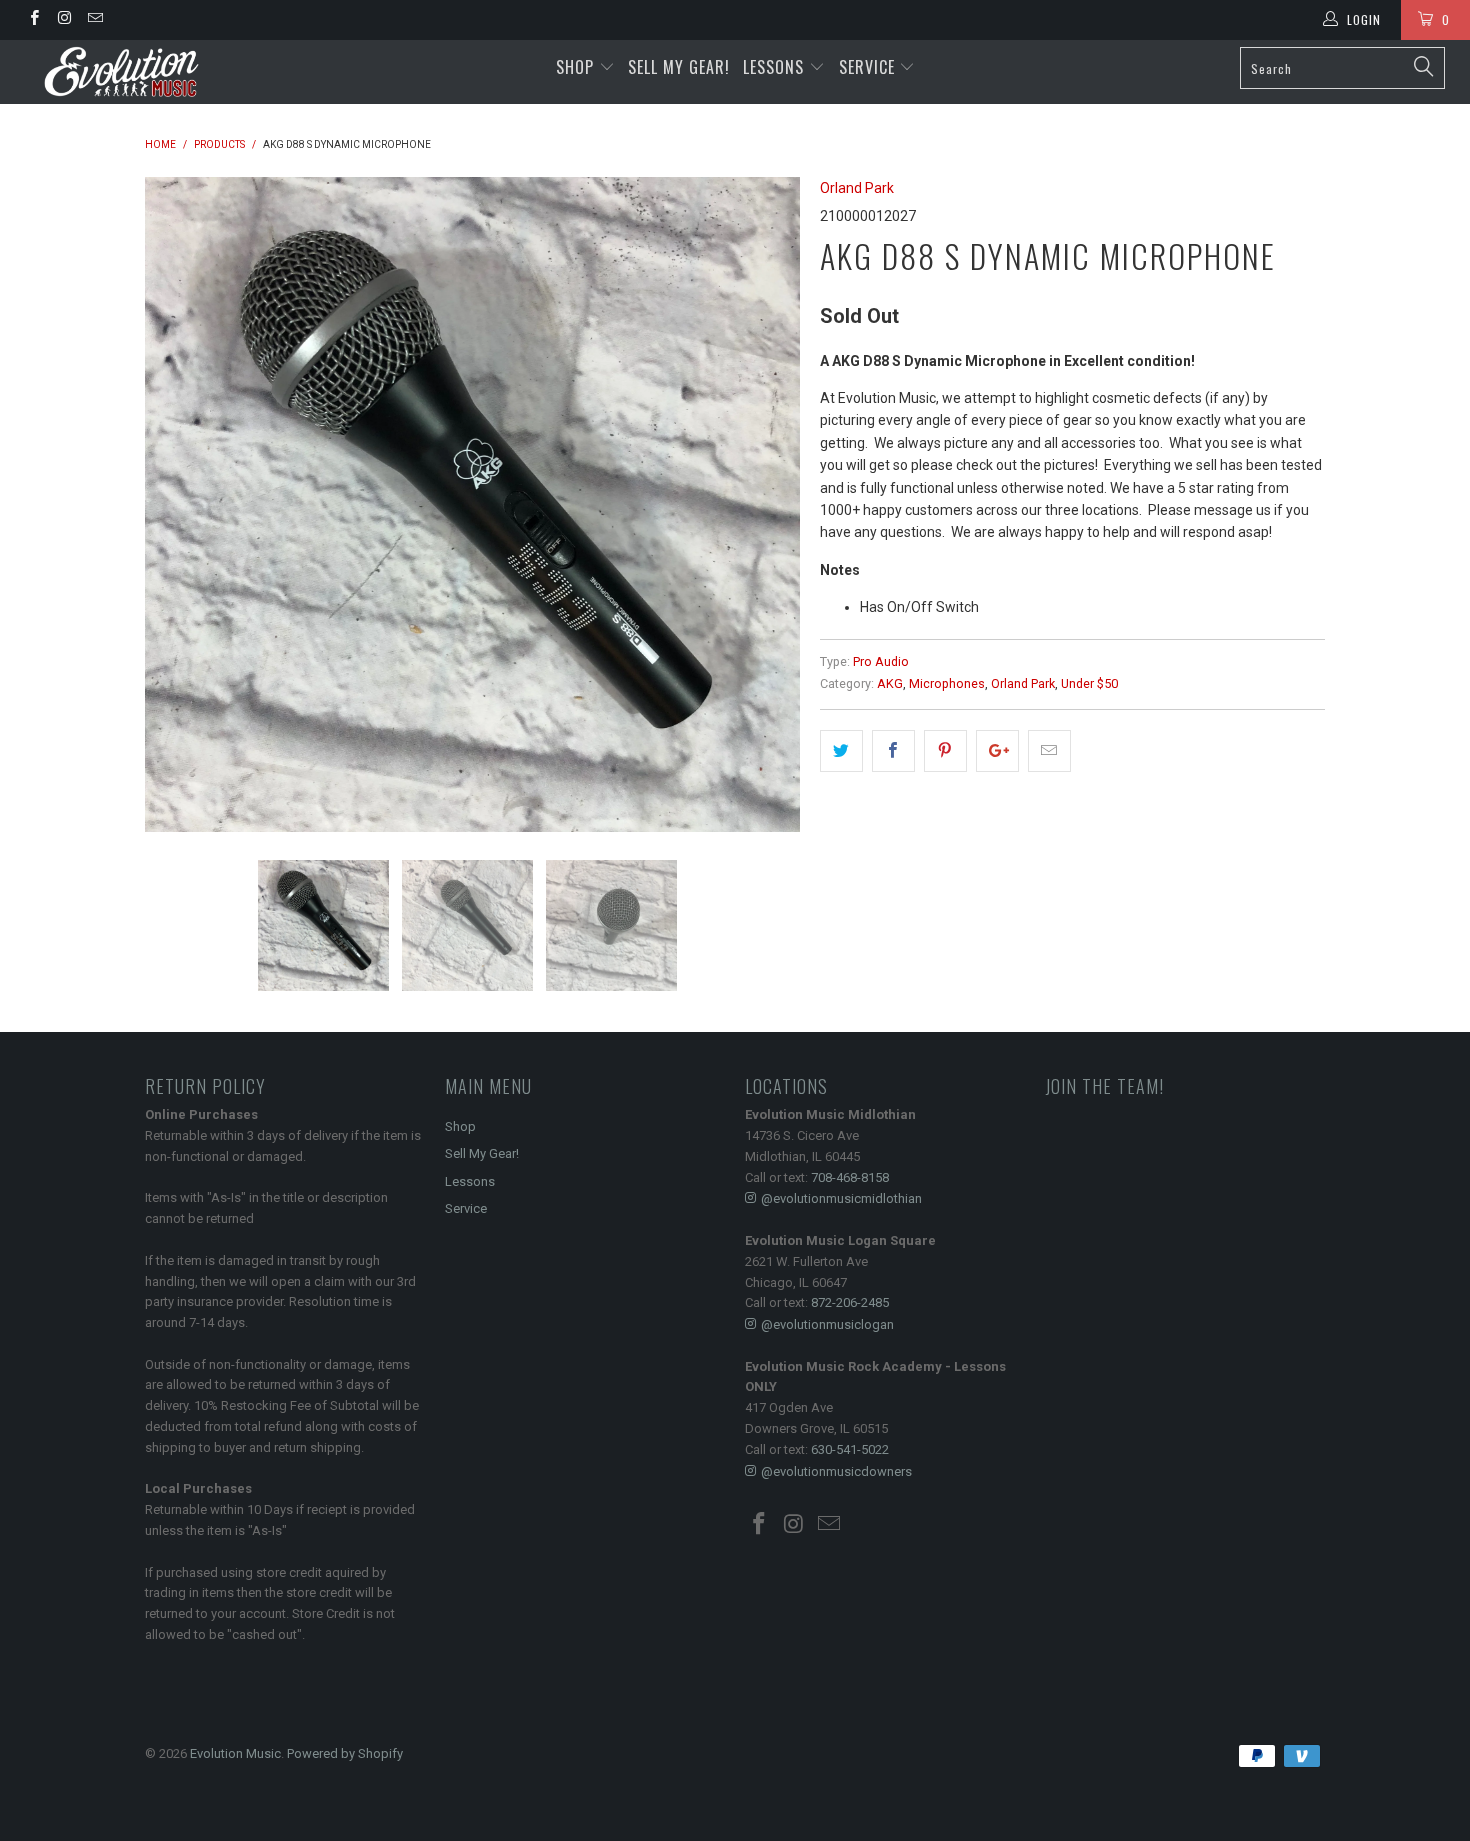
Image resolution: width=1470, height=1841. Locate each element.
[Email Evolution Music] (94, 20)
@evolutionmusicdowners (836, 1471)
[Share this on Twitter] (841, 751)
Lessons (776, 67)
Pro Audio (881, 661)
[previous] (180, 504)
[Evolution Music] (127, 72)
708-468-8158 (850, 1177)
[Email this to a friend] (1049, 751)
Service (869, 67)
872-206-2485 (850, 1302)
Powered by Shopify (345, 1753)
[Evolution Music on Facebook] (33, 20)
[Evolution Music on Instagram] (63, 20)
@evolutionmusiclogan (827, 1324)
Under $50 (1089, 683)
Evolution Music (235, 1753)
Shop (575, 67)
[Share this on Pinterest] (945, 751)
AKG (890, 683)
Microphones (947, 683)
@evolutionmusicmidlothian (841, 1198)
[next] (765, 504)
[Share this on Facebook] (893, 751)
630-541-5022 (850, 1449)
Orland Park (857, 188)
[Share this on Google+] (997, 751)
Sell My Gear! (679, 67)
